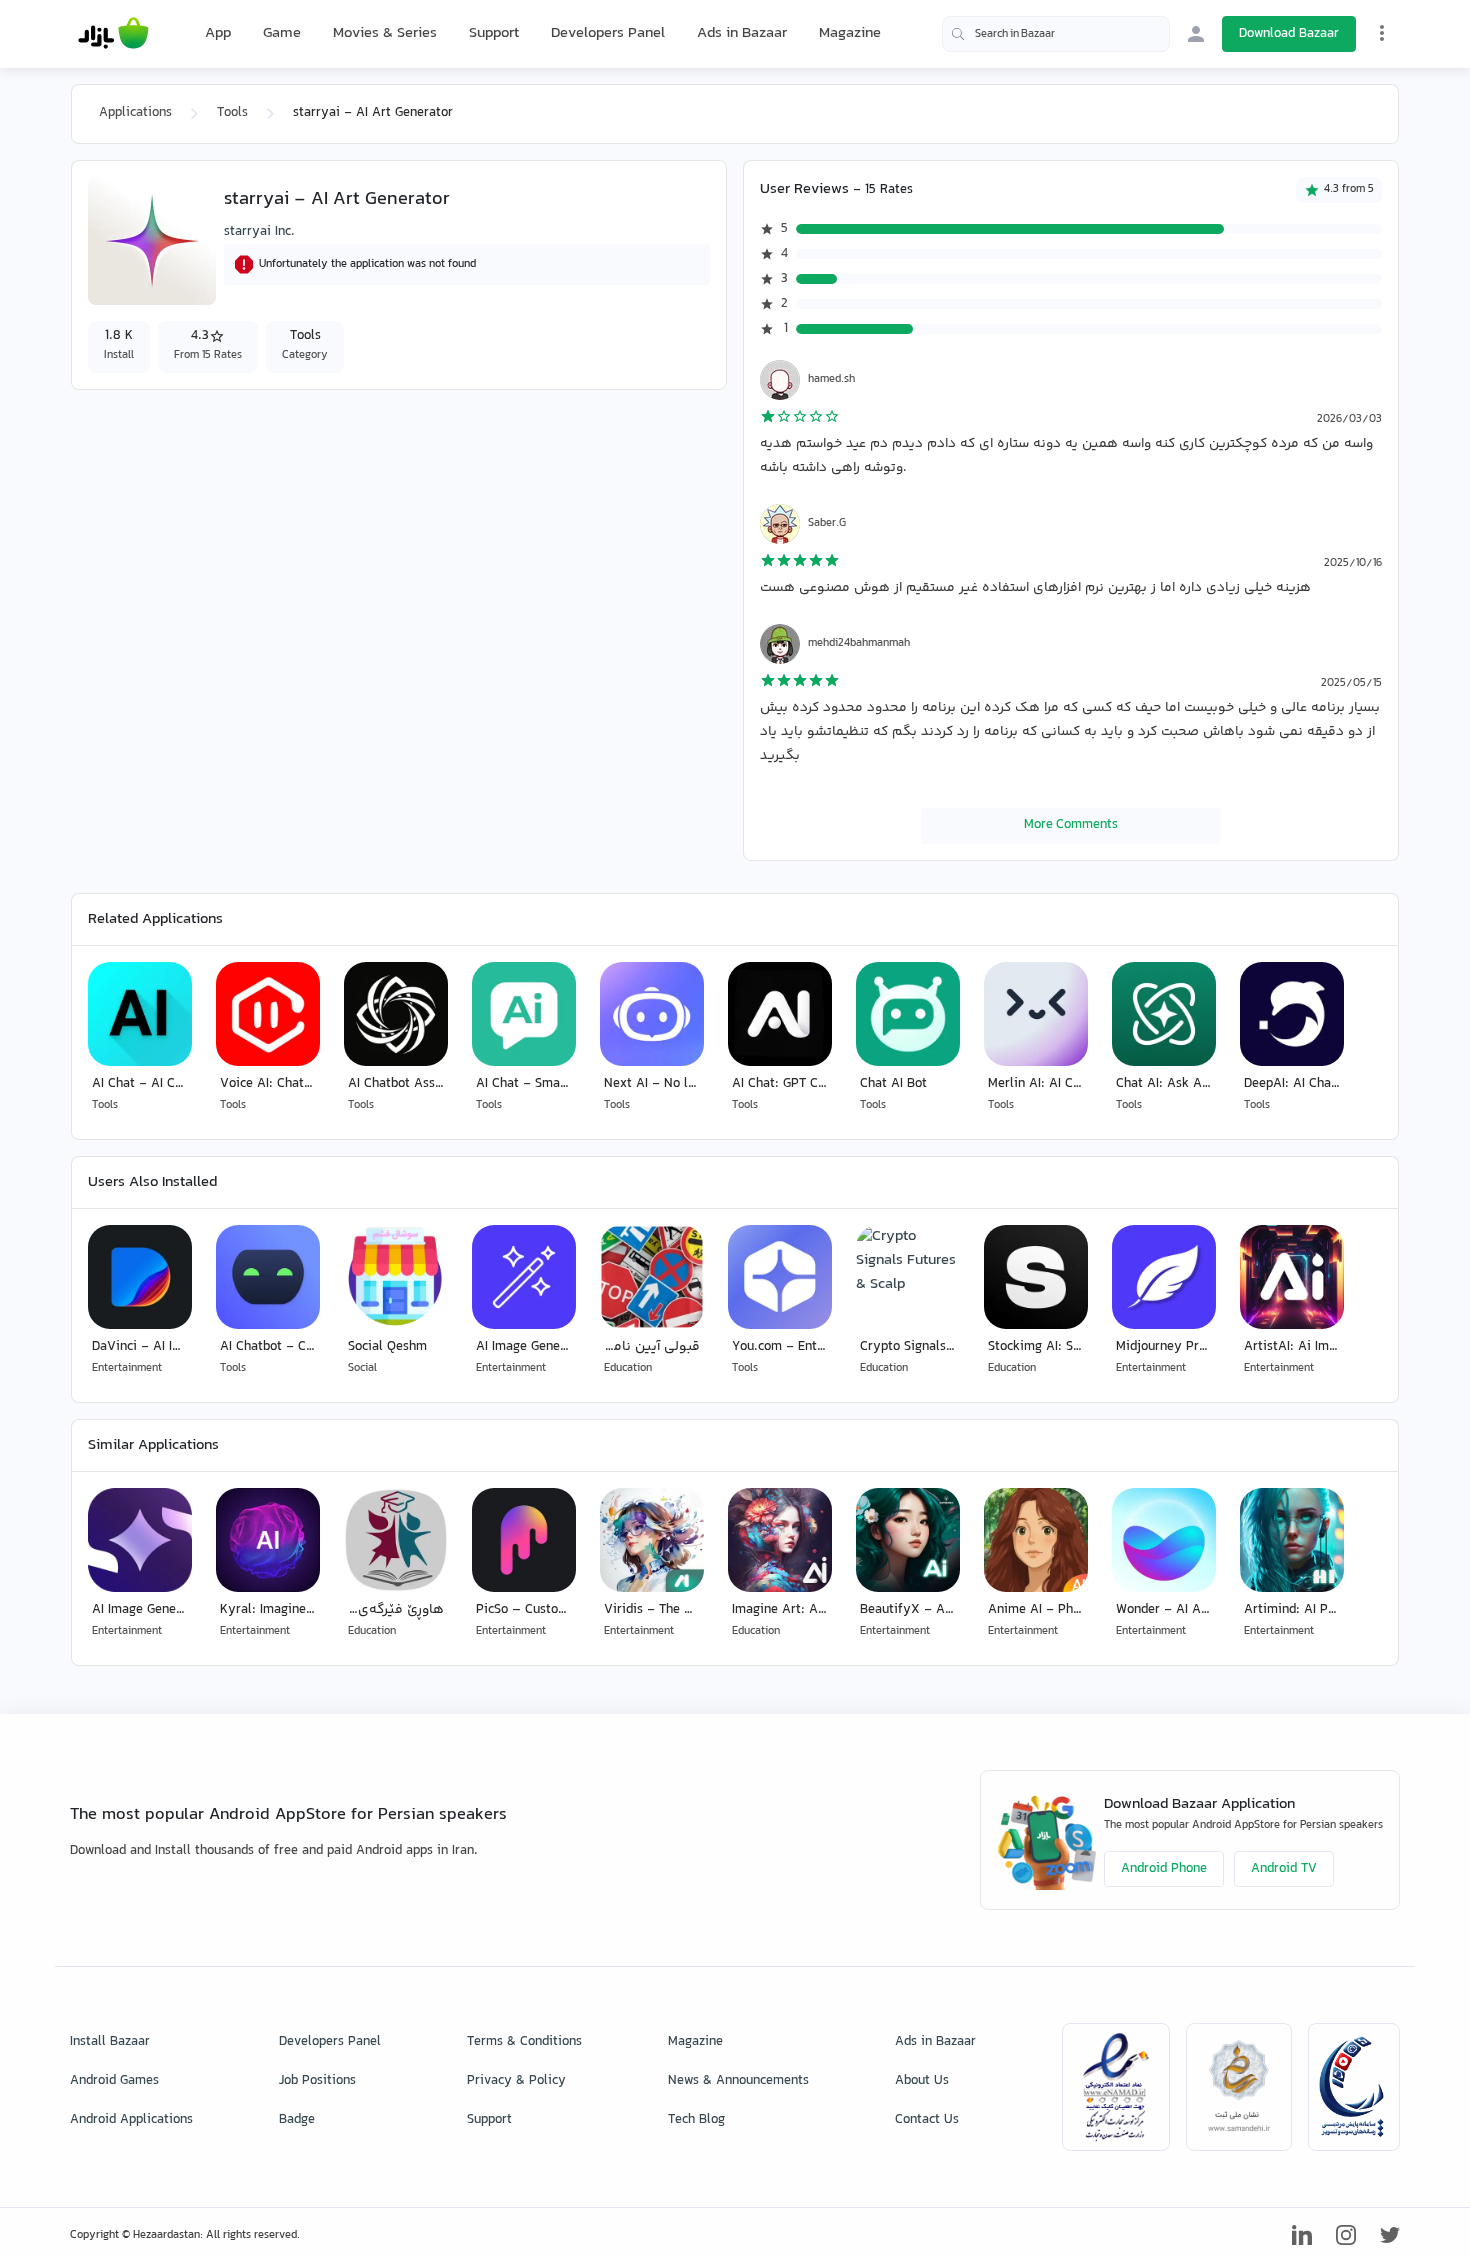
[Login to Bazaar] (1196, 34)
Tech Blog (696, 2120)
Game (282, 34)
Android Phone (1164, 1869)
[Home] (113, 34)
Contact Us (927, 2120)
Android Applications (131, 2120)
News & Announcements (738, 2081)
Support (494, 33)
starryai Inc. (259, 232)
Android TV (1284, 1869)
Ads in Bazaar (742, 33)
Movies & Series (385, 33)
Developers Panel (608, 33)
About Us (922, 2081)
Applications (135, 113)
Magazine (850, 33)
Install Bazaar (110, 2042)
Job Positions (317, 2081)
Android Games (114, 2081)
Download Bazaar (1289, 34)
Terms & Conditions (524, 2042)
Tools (232, 113)
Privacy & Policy (516, 2081)
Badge (297, 2120)
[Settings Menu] (1382, 33)
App (218, 34)
